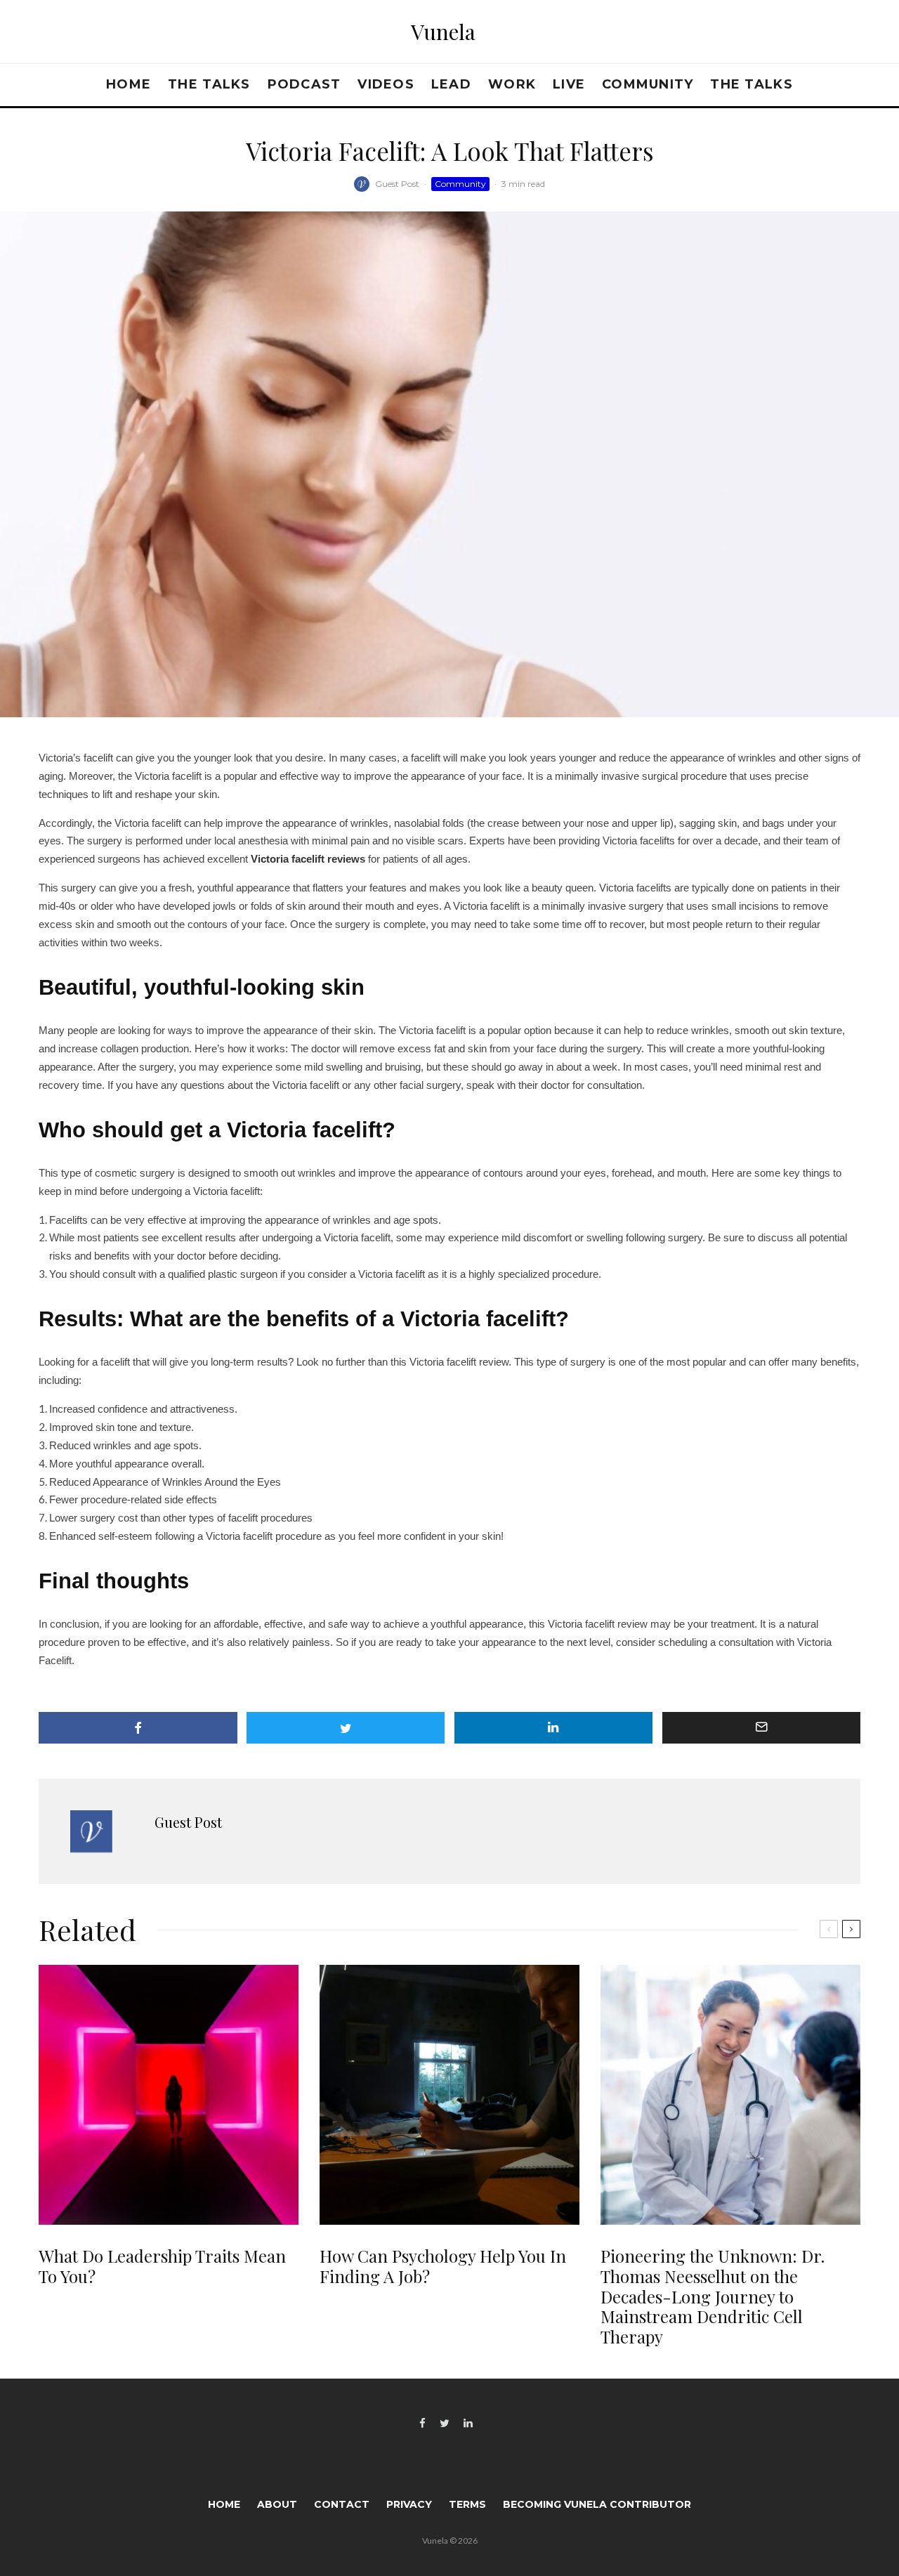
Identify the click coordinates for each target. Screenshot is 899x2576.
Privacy (409, 2504)
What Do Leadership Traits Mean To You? (162, 2266)
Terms (467, 2504)
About (277, 2504)
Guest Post (397, 184)
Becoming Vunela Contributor (597, 2504)
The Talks (209, 84)
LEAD (451, 84)
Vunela (443, 32)
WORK (512, 84)
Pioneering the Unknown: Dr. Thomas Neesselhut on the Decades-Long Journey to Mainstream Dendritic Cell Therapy (713, 2296)
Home (129, 84)
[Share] (138, 1728)
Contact (342, 2504)
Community (648, 84)
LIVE (569, 84)
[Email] (762, 1728)
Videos (386, 84)
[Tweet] (346, 1728)
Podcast (304, 84)
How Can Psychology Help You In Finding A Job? (443, 2266)
